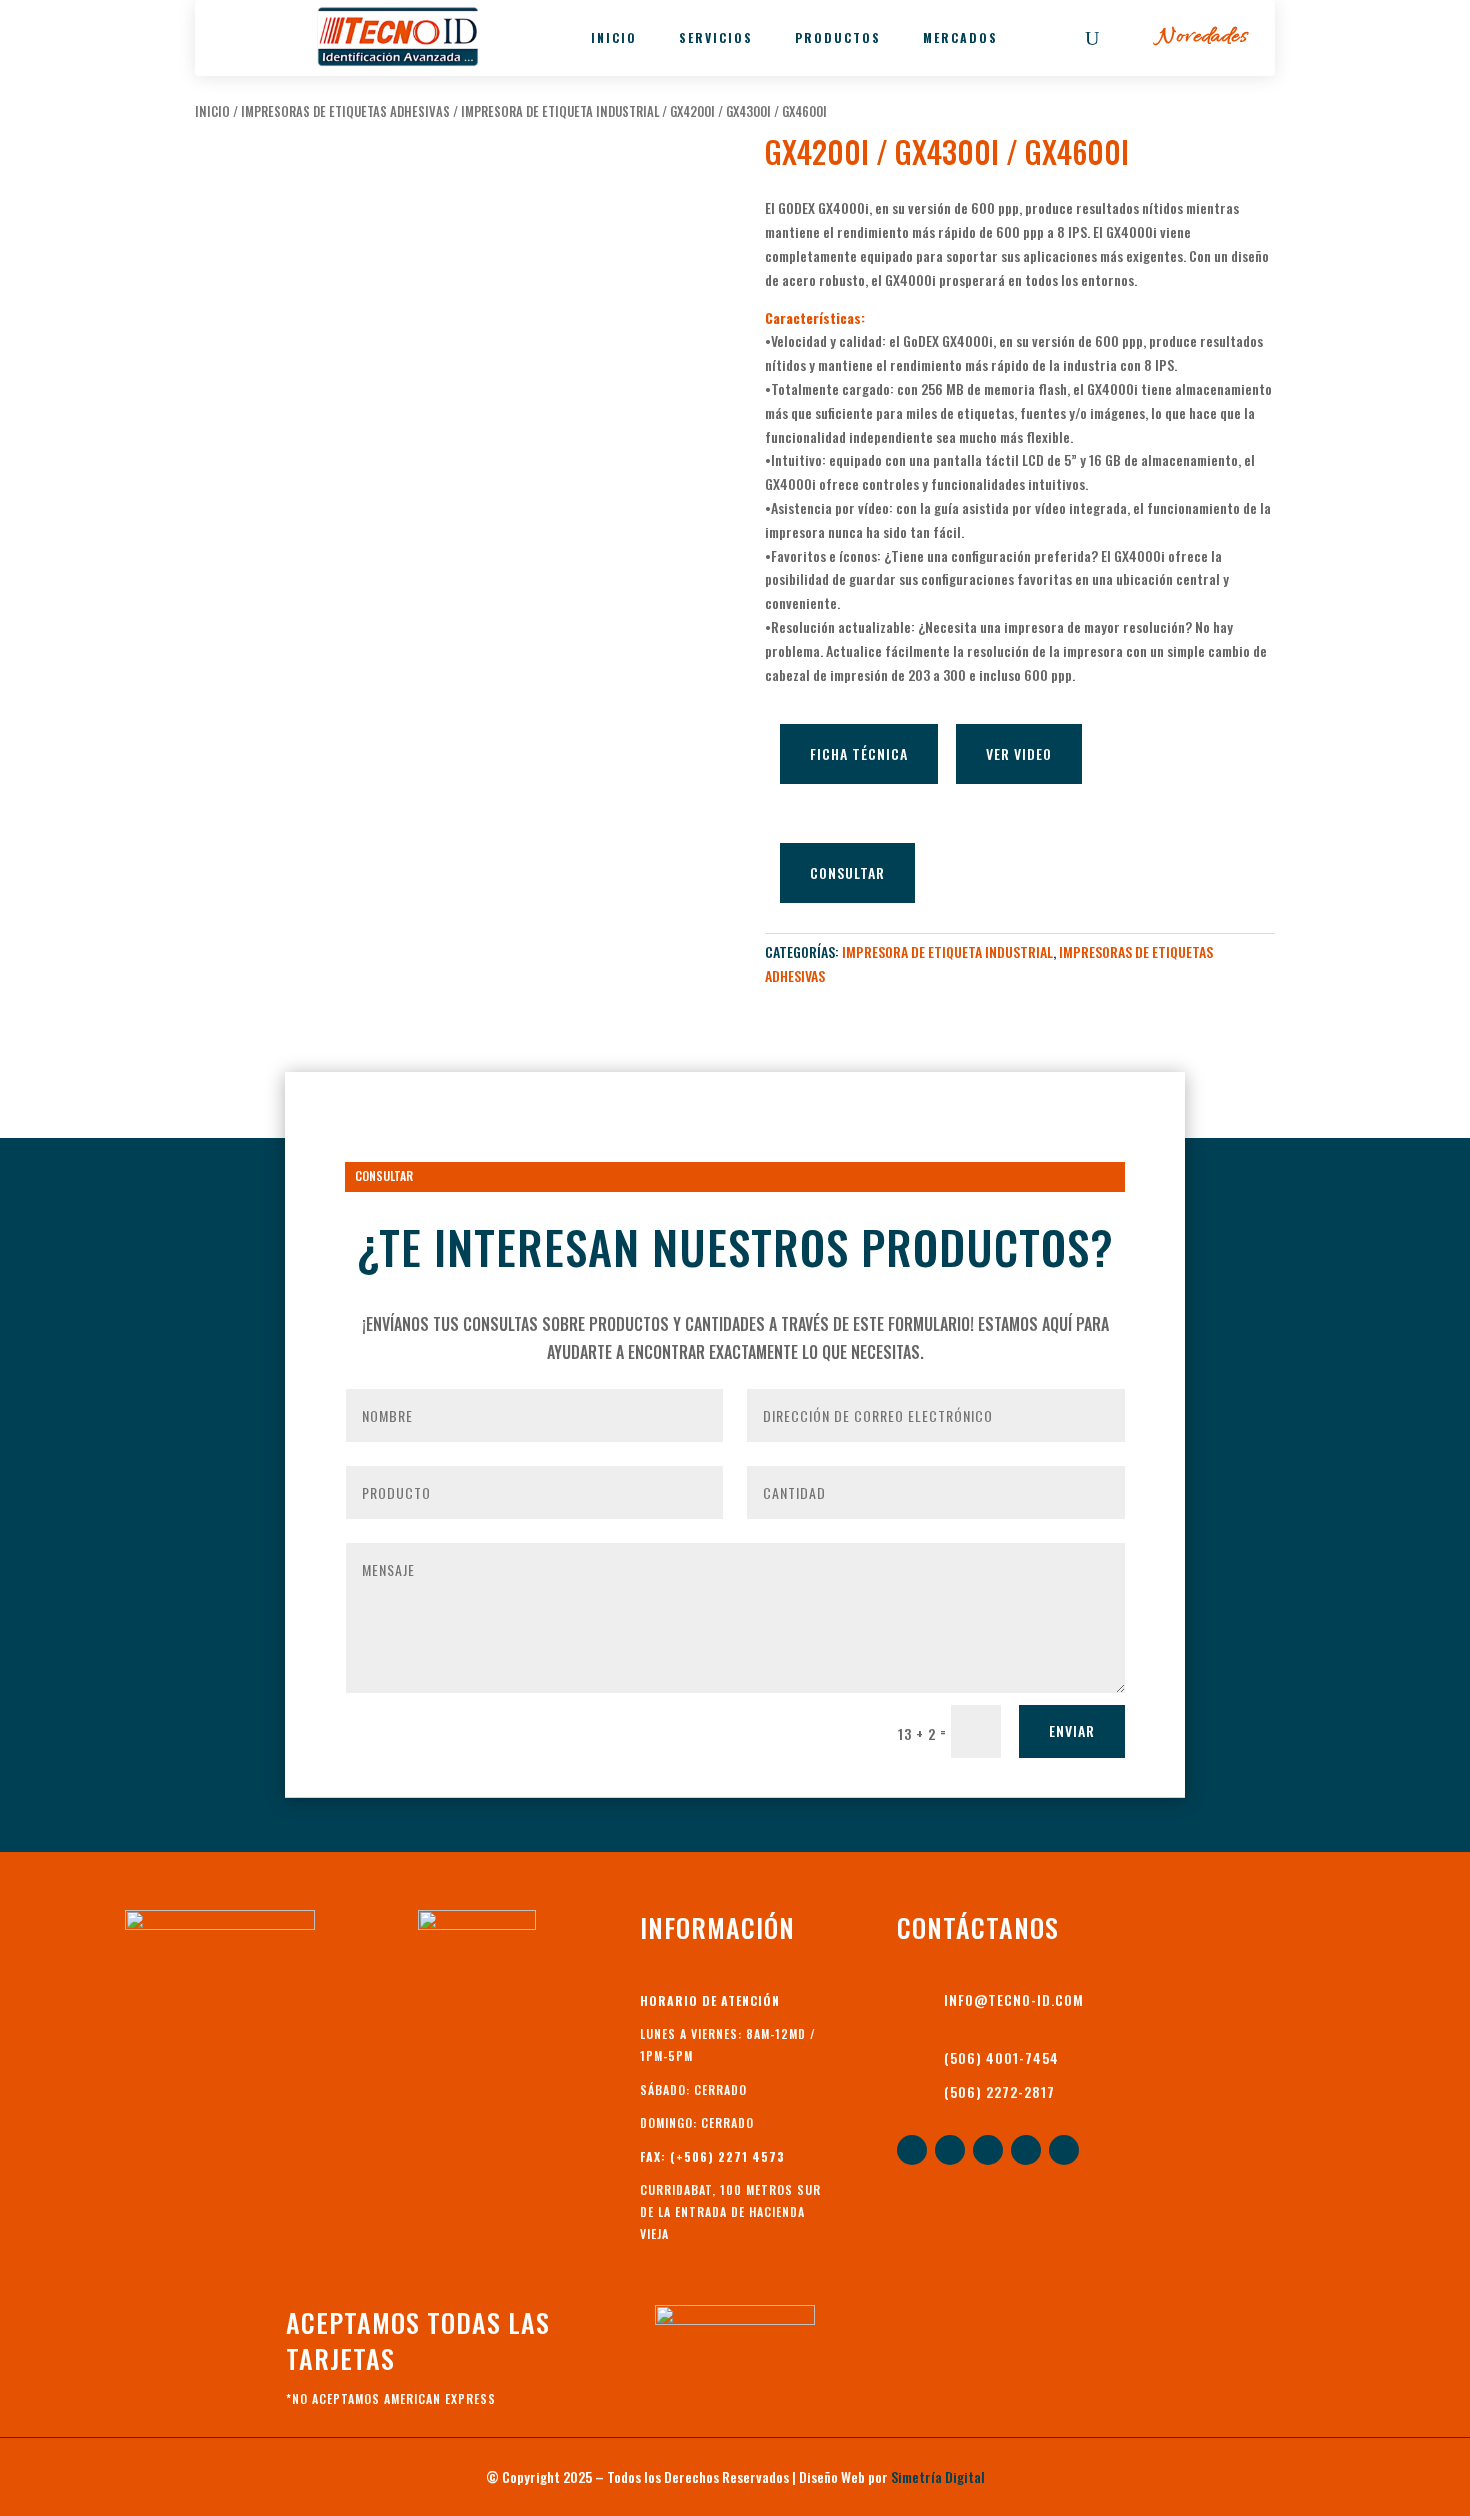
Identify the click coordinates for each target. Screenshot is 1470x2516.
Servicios (716, 37)
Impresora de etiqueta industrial (560, 111)
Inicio (614, 37)
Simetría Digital (938, 2476)
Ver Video (1019, 753)
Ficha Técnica (859, 753)
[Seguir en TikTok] (1026, 2150)
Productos (838, 37)
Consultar (847, 872)
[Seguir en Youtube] (988, 2150)
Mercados (960, 37)
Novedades (1202, 37)
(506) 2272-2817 (999, 2091)
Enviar (1072, 1730)
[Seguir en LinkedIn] (950, 2150)
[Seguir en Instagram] (1064, 2150)
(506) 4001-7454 (1001, 2057)
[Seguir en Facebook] (912, 2150)
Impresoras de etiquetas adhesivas (345, 111)
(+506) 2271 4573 (727, 2156)
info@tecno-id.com (1014, 1999)
